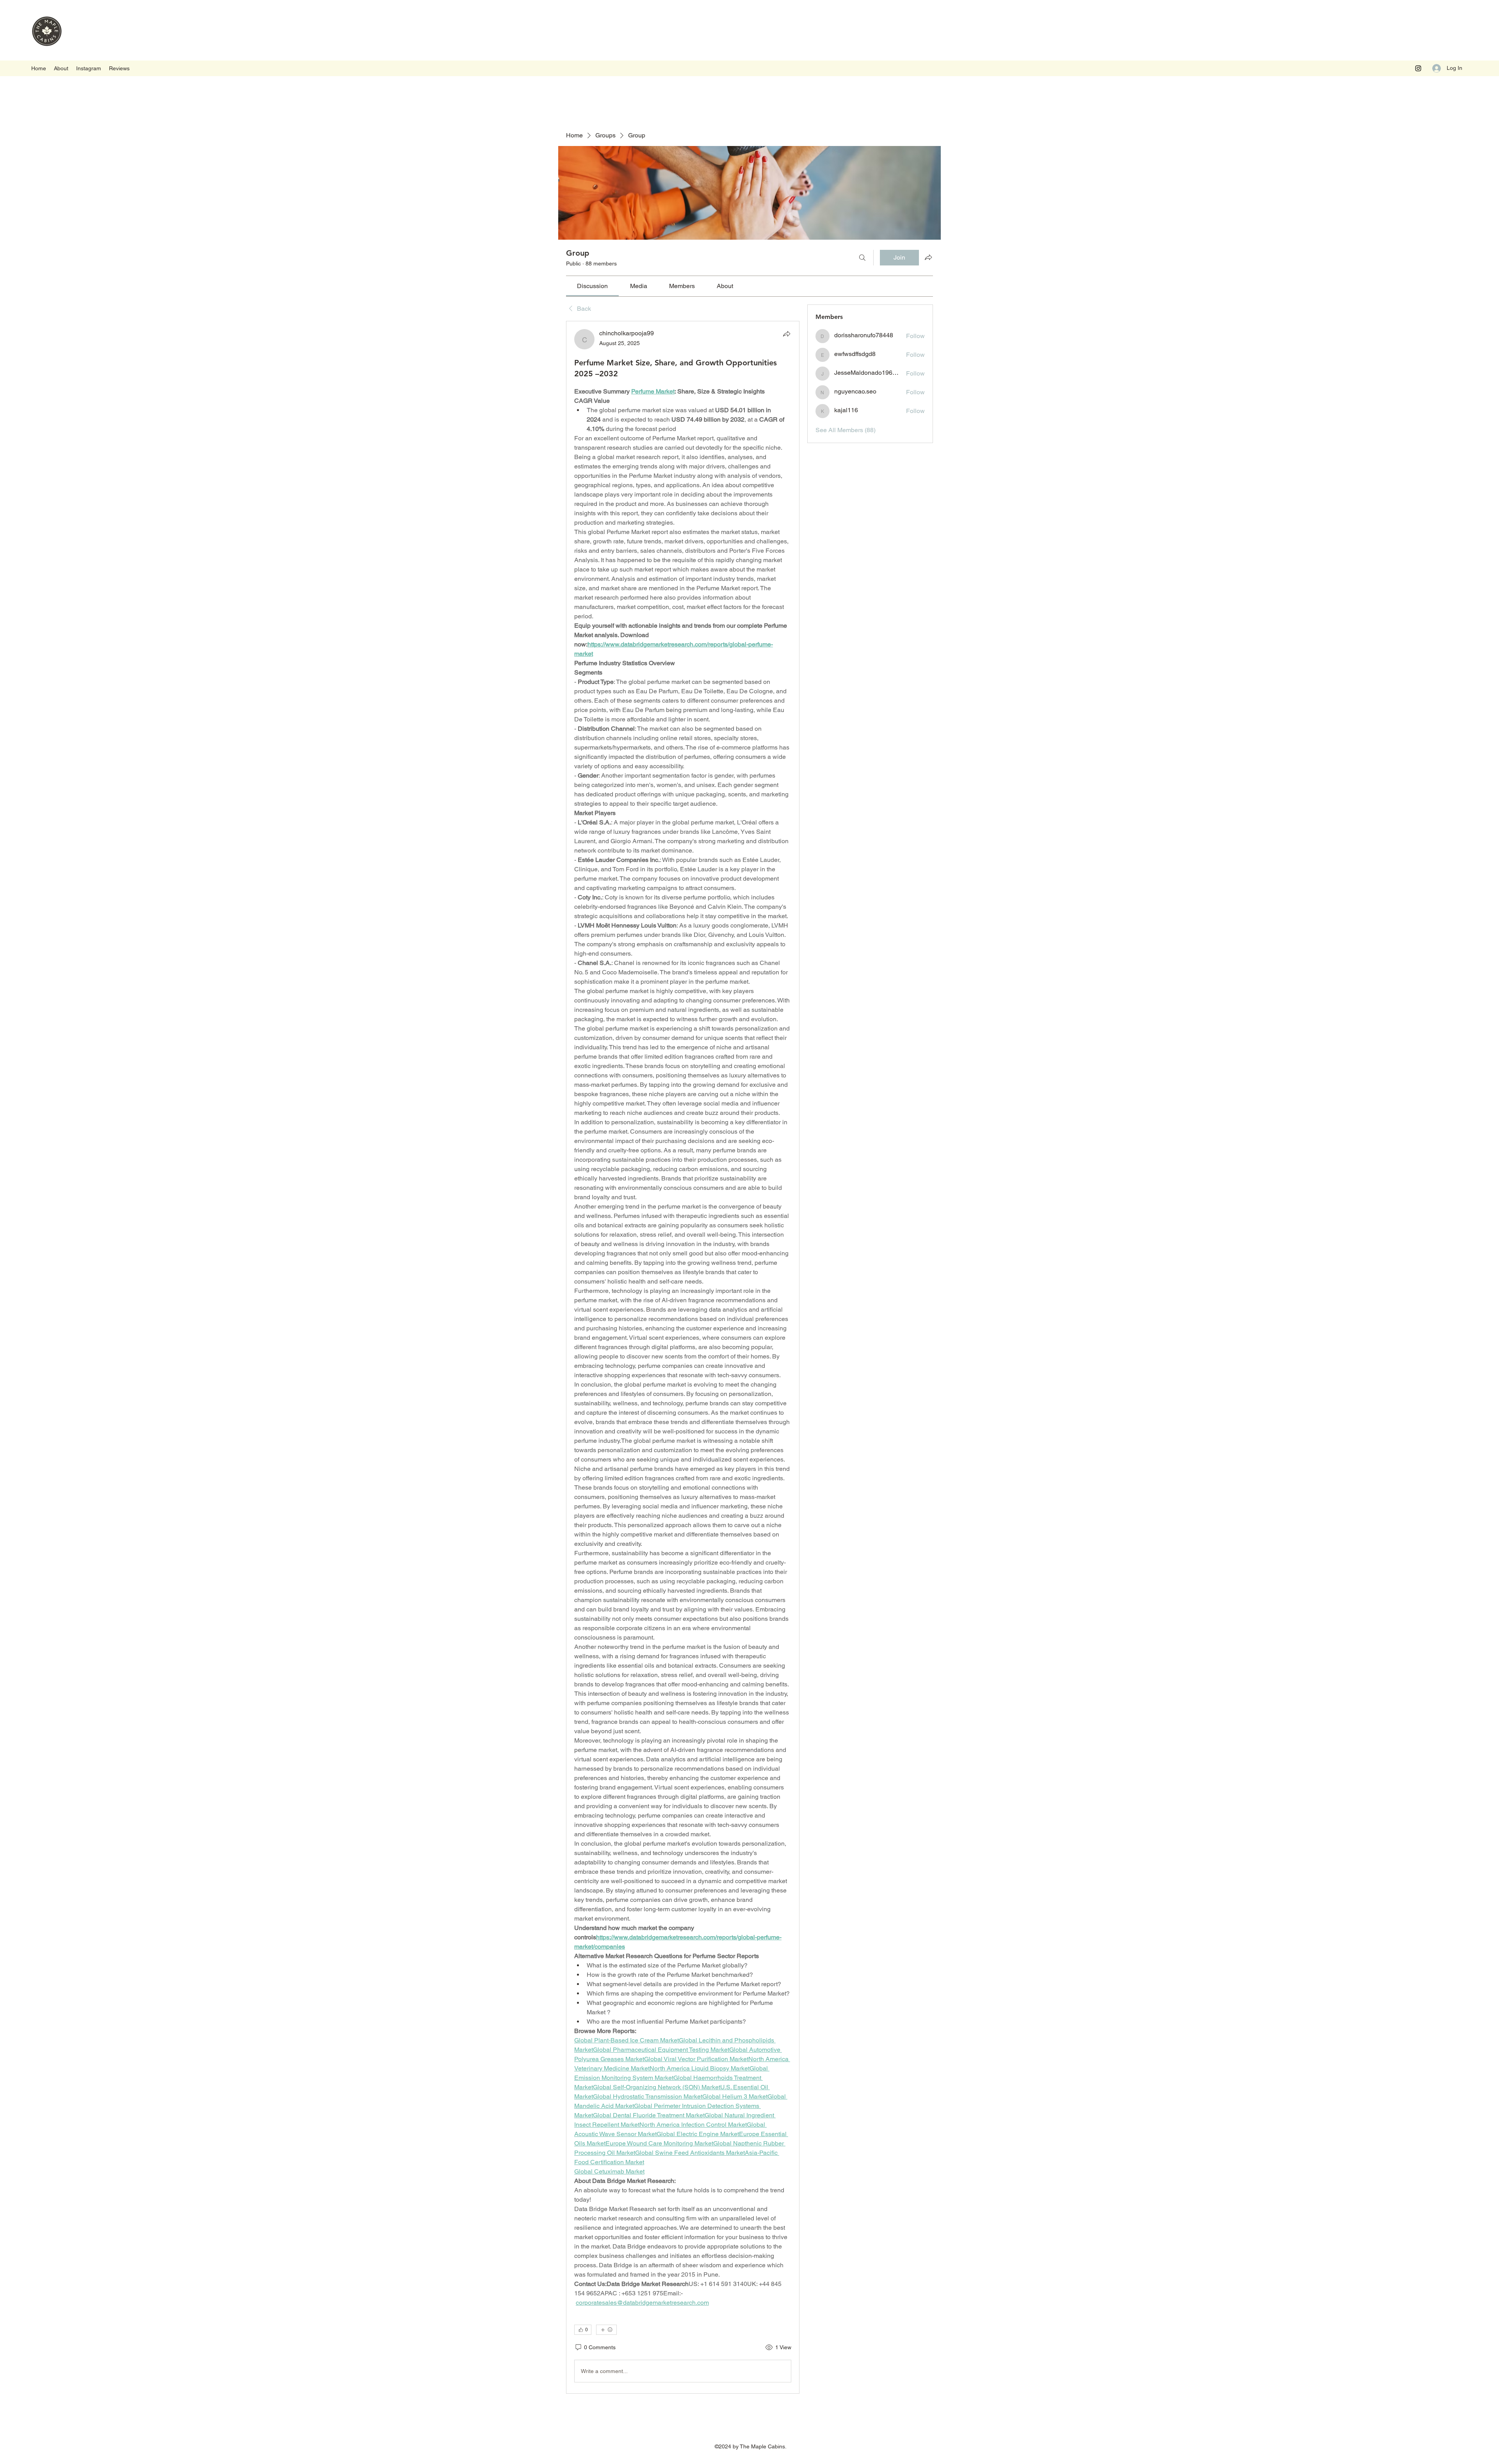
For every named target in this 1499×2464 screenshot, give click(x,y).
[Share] (787, 334)
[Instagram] (1418, 68)
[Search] (862, 258)
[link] (592, 286)
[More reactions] (606, 2330)
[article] (683, 1357)
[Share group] (928, 257)
